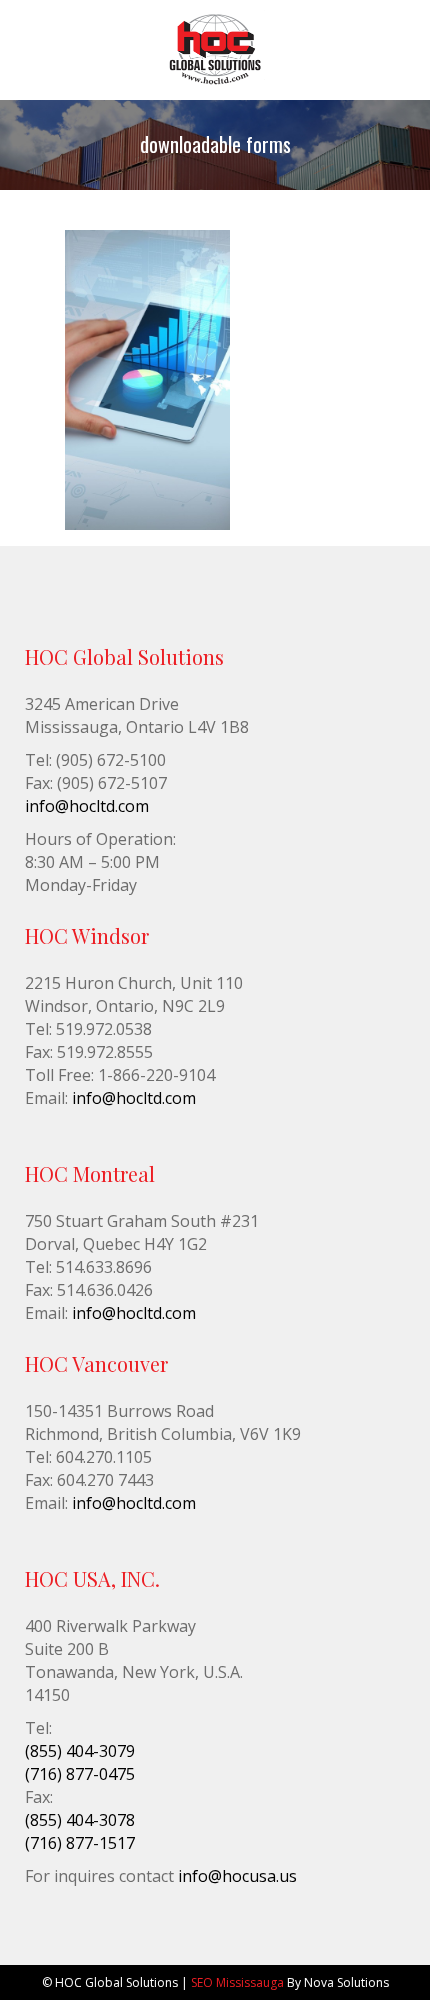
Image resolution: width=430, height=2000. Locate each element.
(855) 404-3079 (80, 1751)
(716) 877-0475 (80, 1774)
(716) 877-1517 (80, 1843)
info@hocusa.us (237, 1876)
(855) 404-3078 (80, 1820)
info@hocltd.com (87, 806)
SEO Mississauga (237, 1982)
